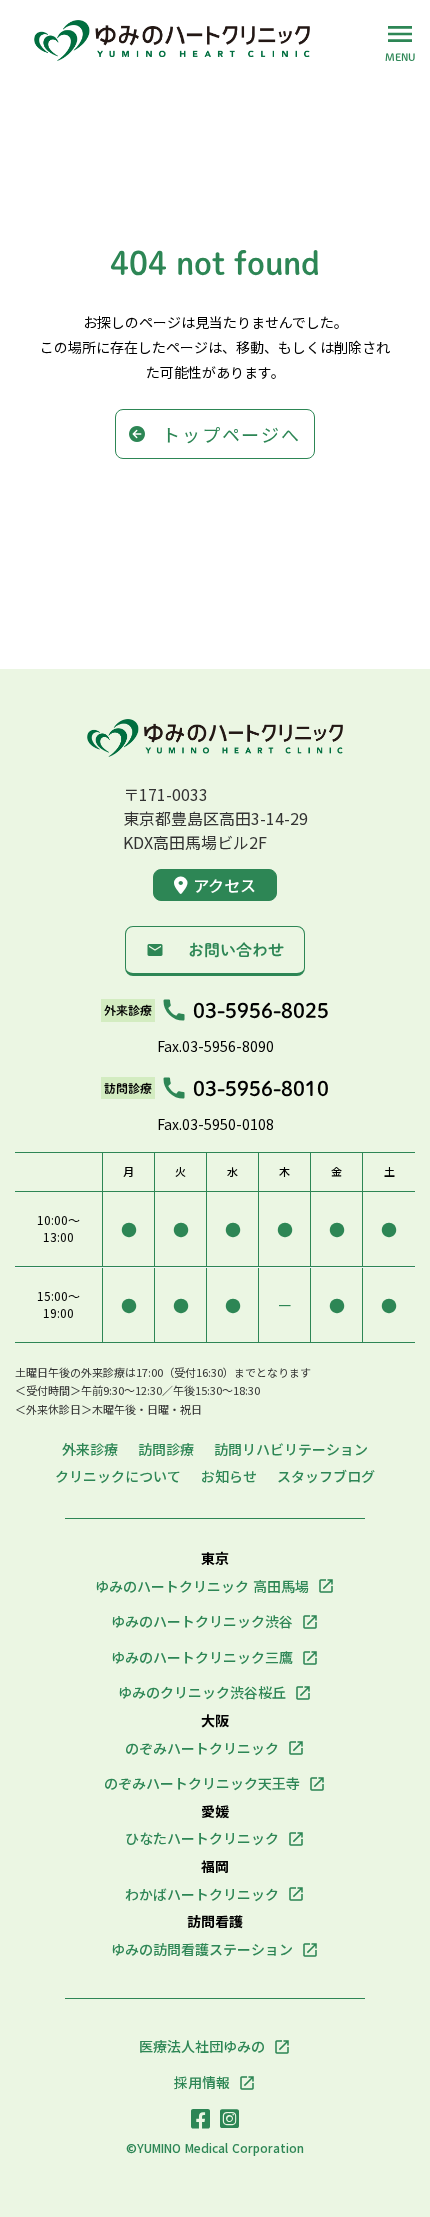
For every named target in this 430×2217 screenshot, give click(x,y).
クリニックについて (118, 1476)
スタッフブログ (326, 1476)
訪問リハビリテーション (291, 1449)
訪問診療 (166, 1449)
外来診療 (90, 1449)
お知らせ (229, 1476)
